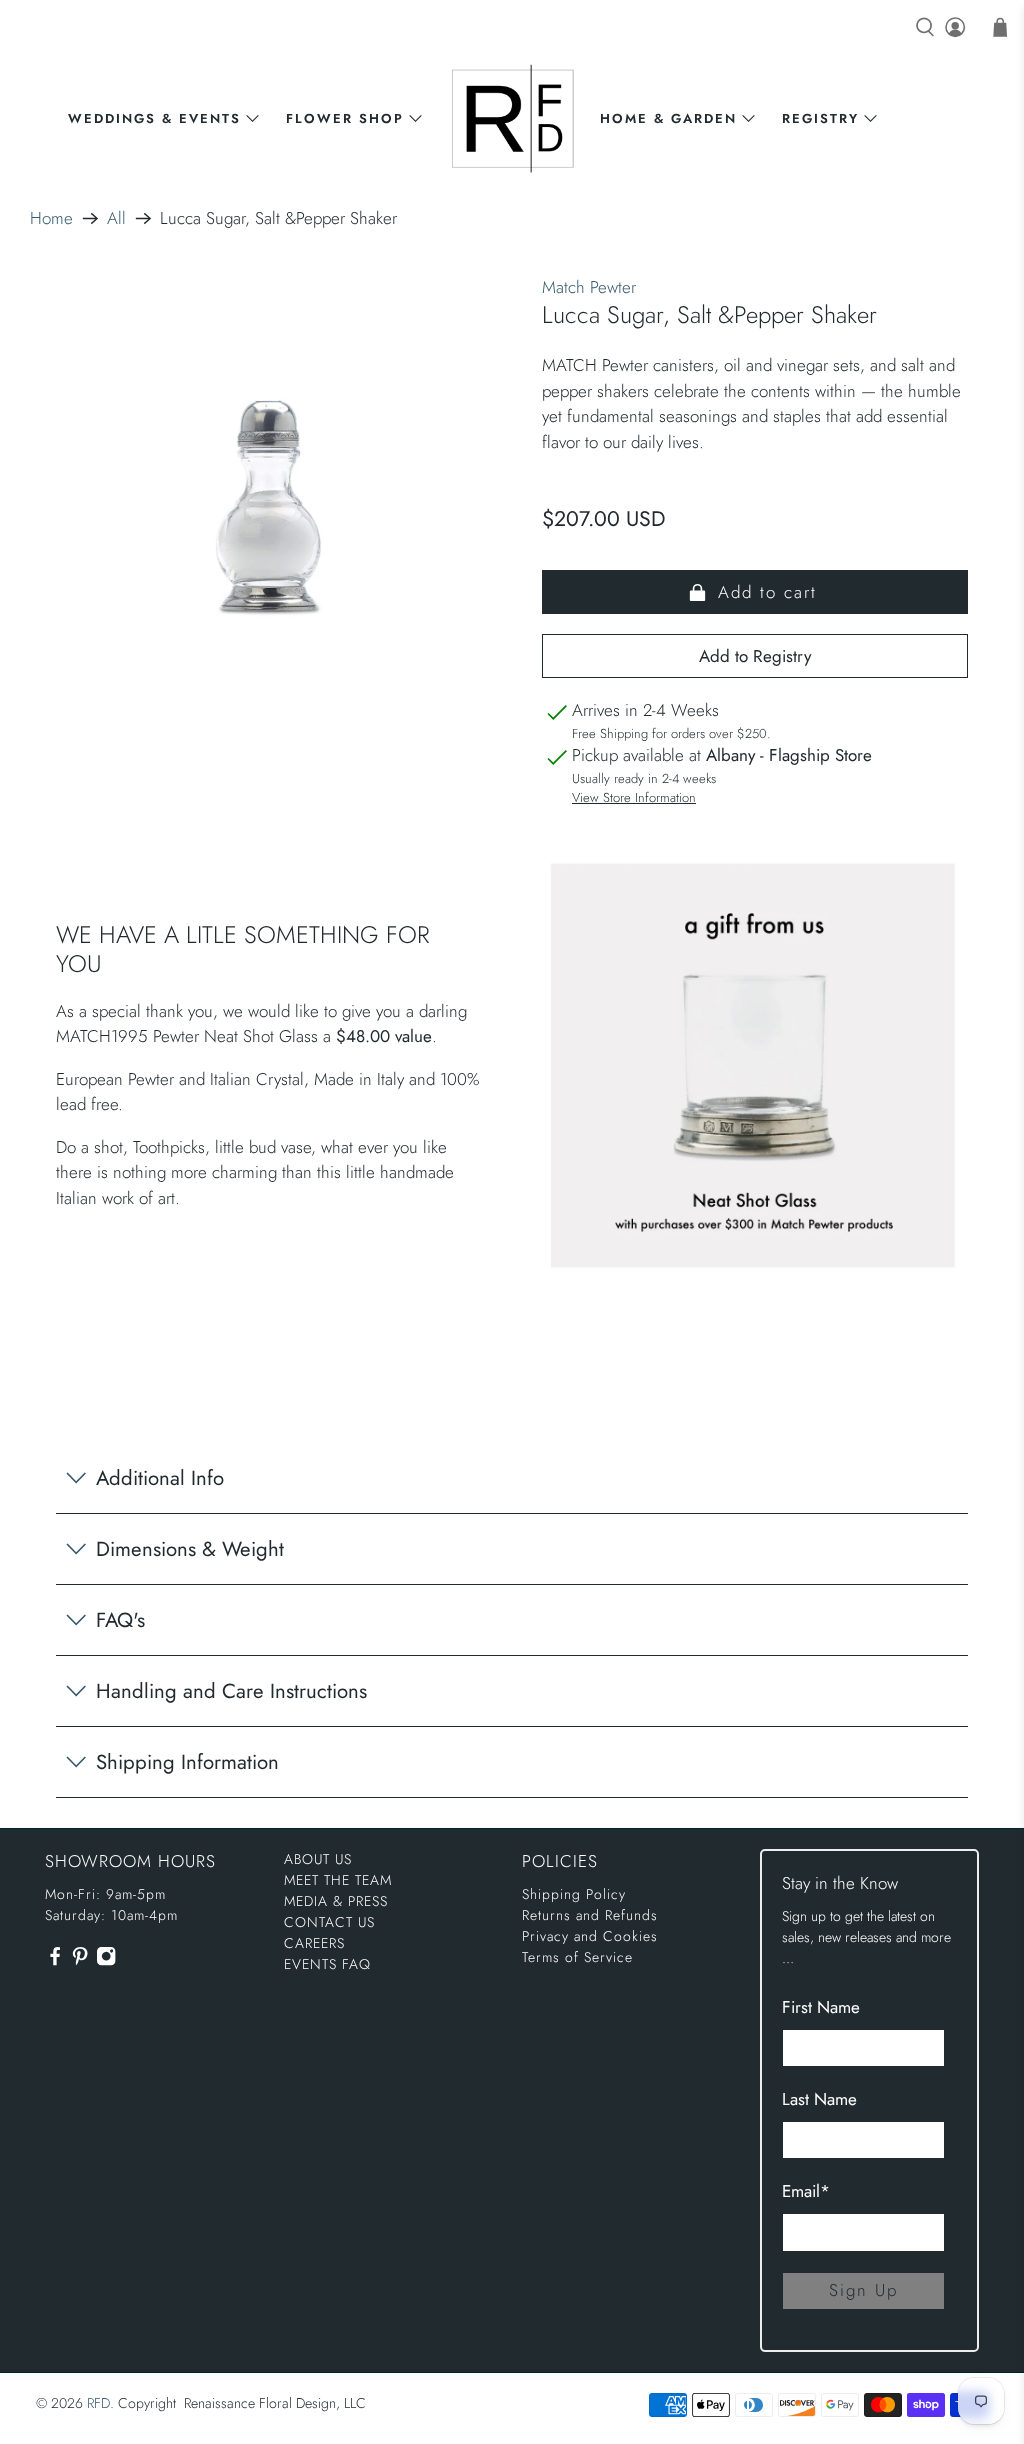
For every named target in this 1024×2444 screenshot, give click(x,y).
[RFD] (512, 118)
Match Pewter (589, 287)
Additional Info (160, 1478)
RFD (98, 2403)
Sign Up (863, 2290)
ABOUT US (318, 1859)
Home (51, 218)
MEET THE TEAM (338, 1880)
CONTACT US (329, 1922)
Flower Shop (345, 118)
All (116, 218)
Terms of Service (577, 1957)
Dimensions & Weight (190, 1549)
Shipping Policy (574, 1894)
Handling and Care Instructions (231, 1691)
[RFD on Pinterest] (80, 1962)
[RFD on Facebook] (55, 1962)
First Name (821, 2007)
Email (806, 2191)
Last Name (819, 2099)
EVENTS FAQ (327, 1964)
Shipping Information (187, 1762)
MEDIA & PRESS (336, 1901)
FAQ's (120, 1620)
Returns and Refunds (590, 1915)
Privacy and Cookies (590, 1936)
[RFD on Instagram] (106, 1962)
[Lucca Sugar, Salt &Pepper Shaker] (269, 508)
